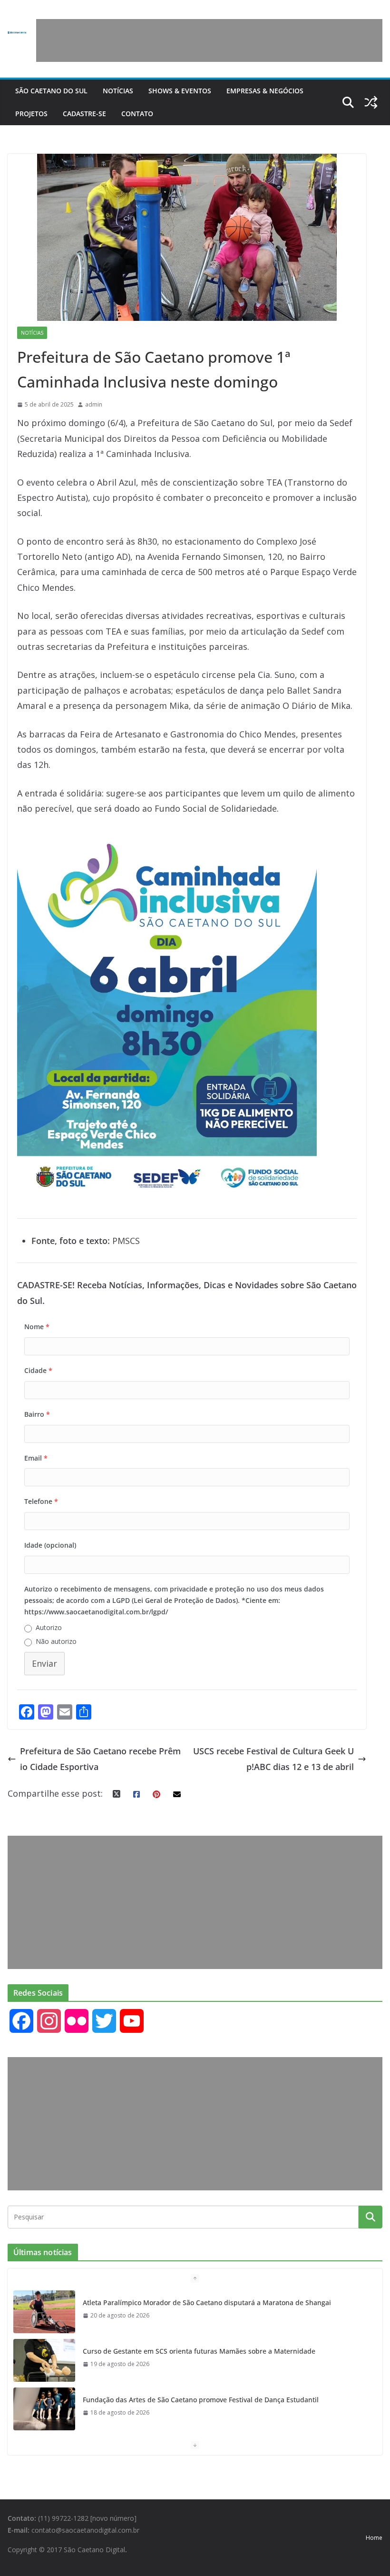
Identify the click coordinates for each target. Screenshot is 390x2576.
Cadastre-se (84, 114)
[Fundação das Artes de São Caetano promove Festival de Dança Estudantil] (44, 2409)
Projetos (31, 114)
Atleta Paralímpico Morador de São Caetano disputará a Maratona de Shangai (207, 2302)
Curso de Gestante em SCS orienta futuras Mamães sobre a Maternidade (199, 2351)
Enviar (44, 1663)
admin (94, 404)
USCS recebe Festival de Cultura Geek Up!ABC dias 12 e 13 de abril (273, 1759)
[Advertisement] (209, 40)
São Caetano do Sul (51, 91)
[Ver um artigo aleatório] (371, 102)
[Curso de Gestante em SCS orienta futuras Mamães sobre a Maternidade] (44, 2360)
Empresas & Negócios (265, 91)
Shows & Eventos (180, 91)
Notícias (118, 91)
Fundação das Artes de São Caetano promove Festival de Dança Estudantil (201, 2400)
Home (374, 2538)
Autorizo (49, 1627)
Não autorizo (56, 1641)
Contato (137, 114)
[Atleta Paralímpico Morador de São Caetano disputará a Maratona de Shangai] (44, 2312)
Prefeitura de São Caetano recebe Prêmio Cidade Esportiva (100, 1759)
